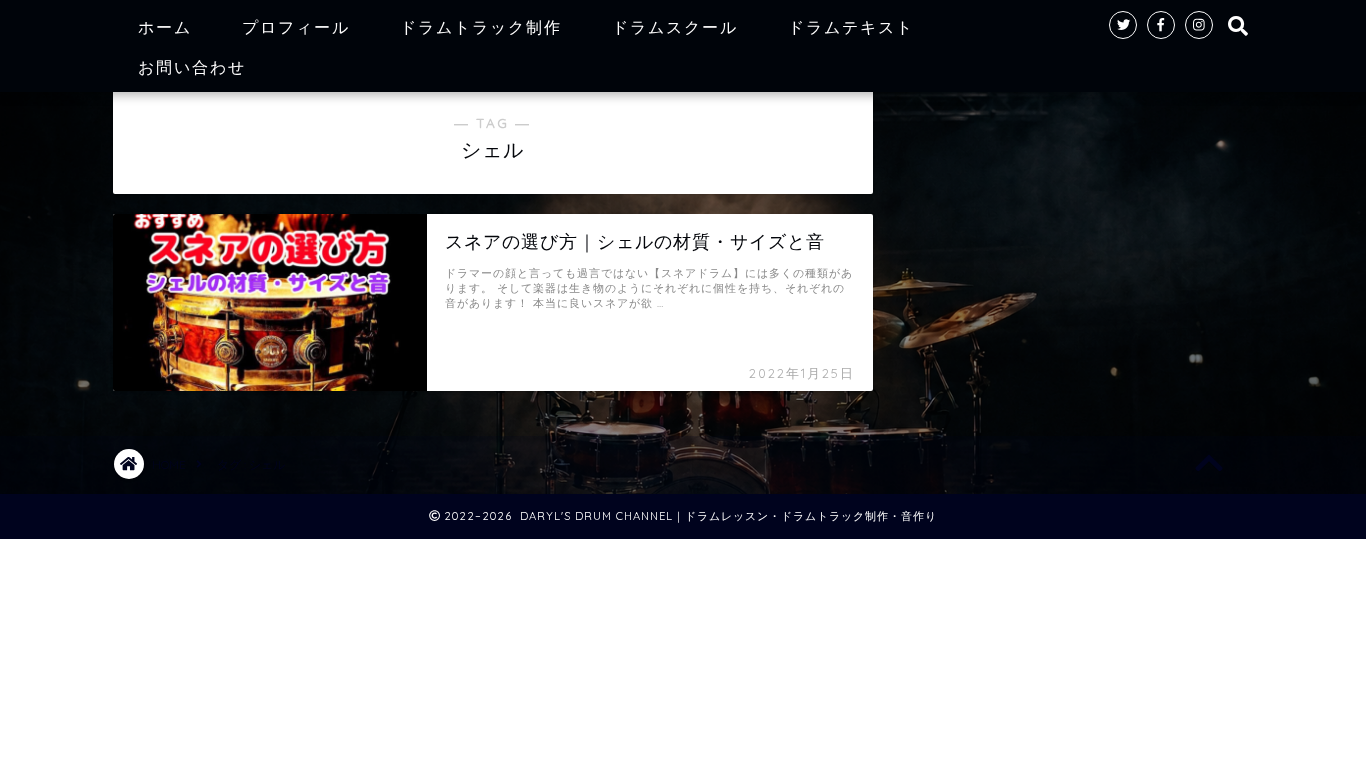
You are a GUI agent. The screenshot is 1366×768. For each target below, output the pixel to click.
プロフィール (296, 27)
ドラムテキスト (851, 27)
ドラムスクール (675, 27)
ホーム (165, 27)
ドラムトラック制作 (481, 27)
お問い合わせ (192, 67)
